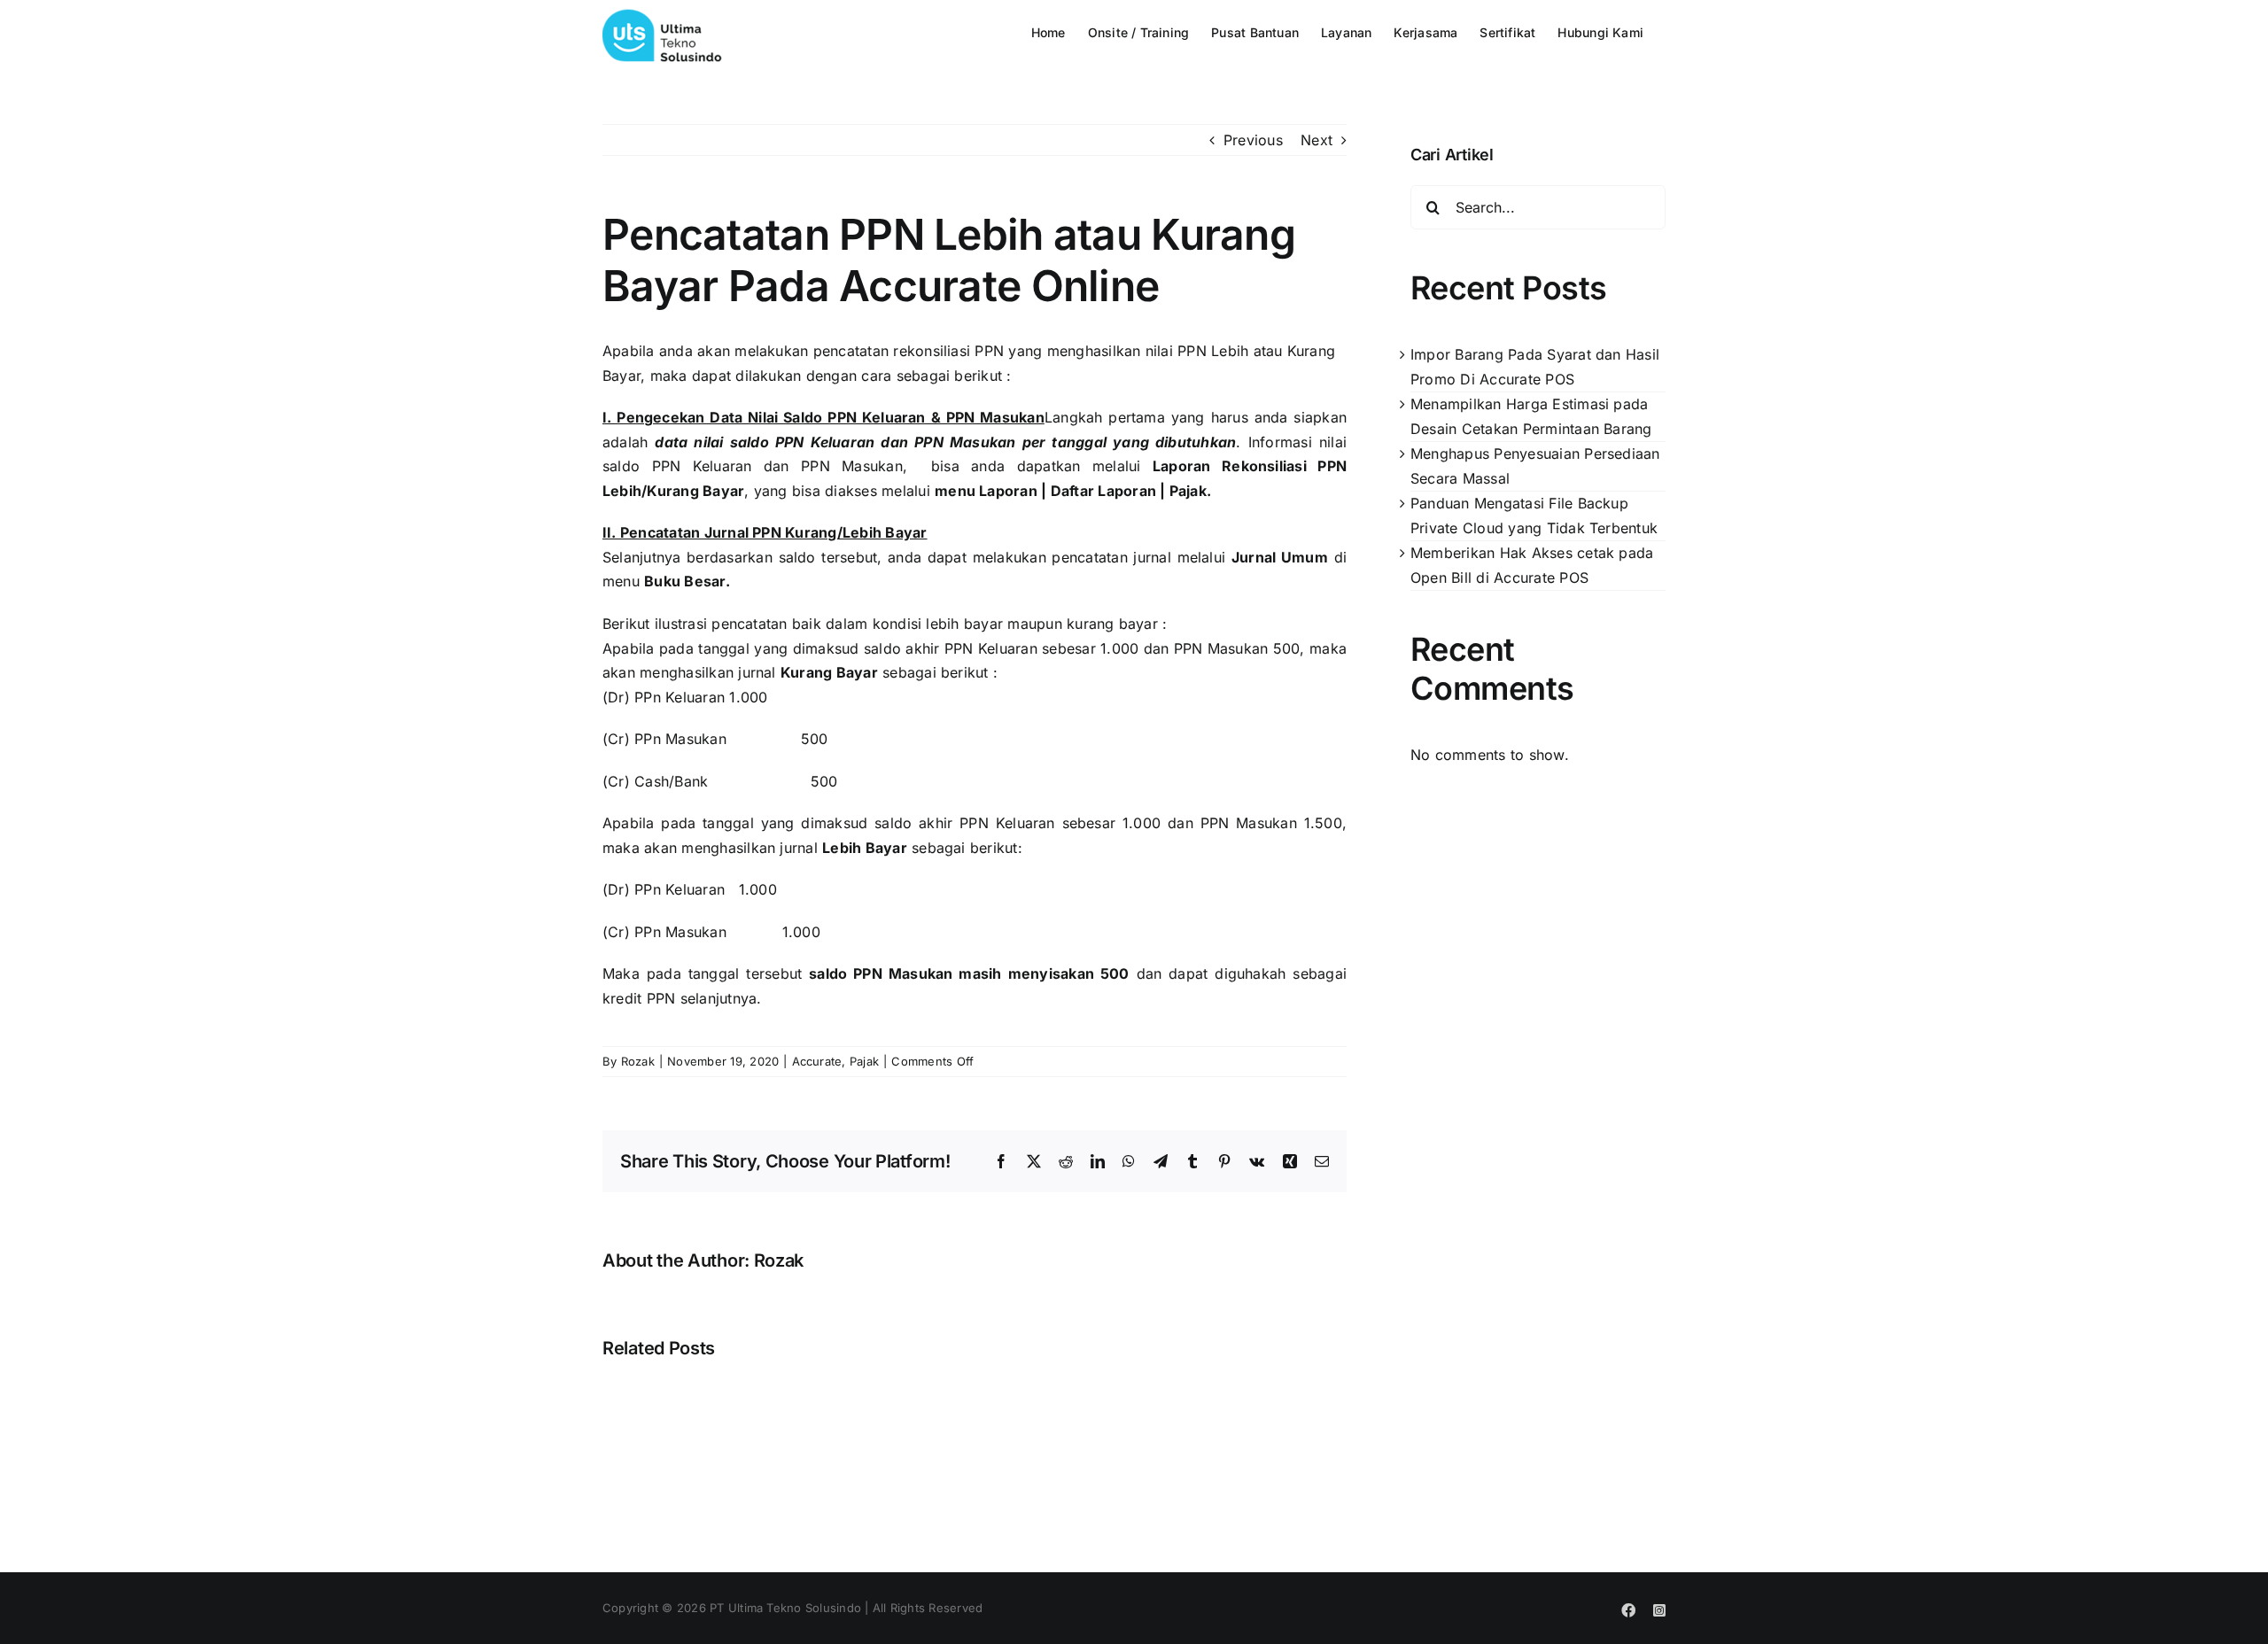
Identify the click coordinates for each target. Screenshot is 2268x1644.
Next (1317, 140)
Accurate (817, 1061)
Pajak (864, 1061)
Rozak (638, 1061)
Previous (1253, 140)
